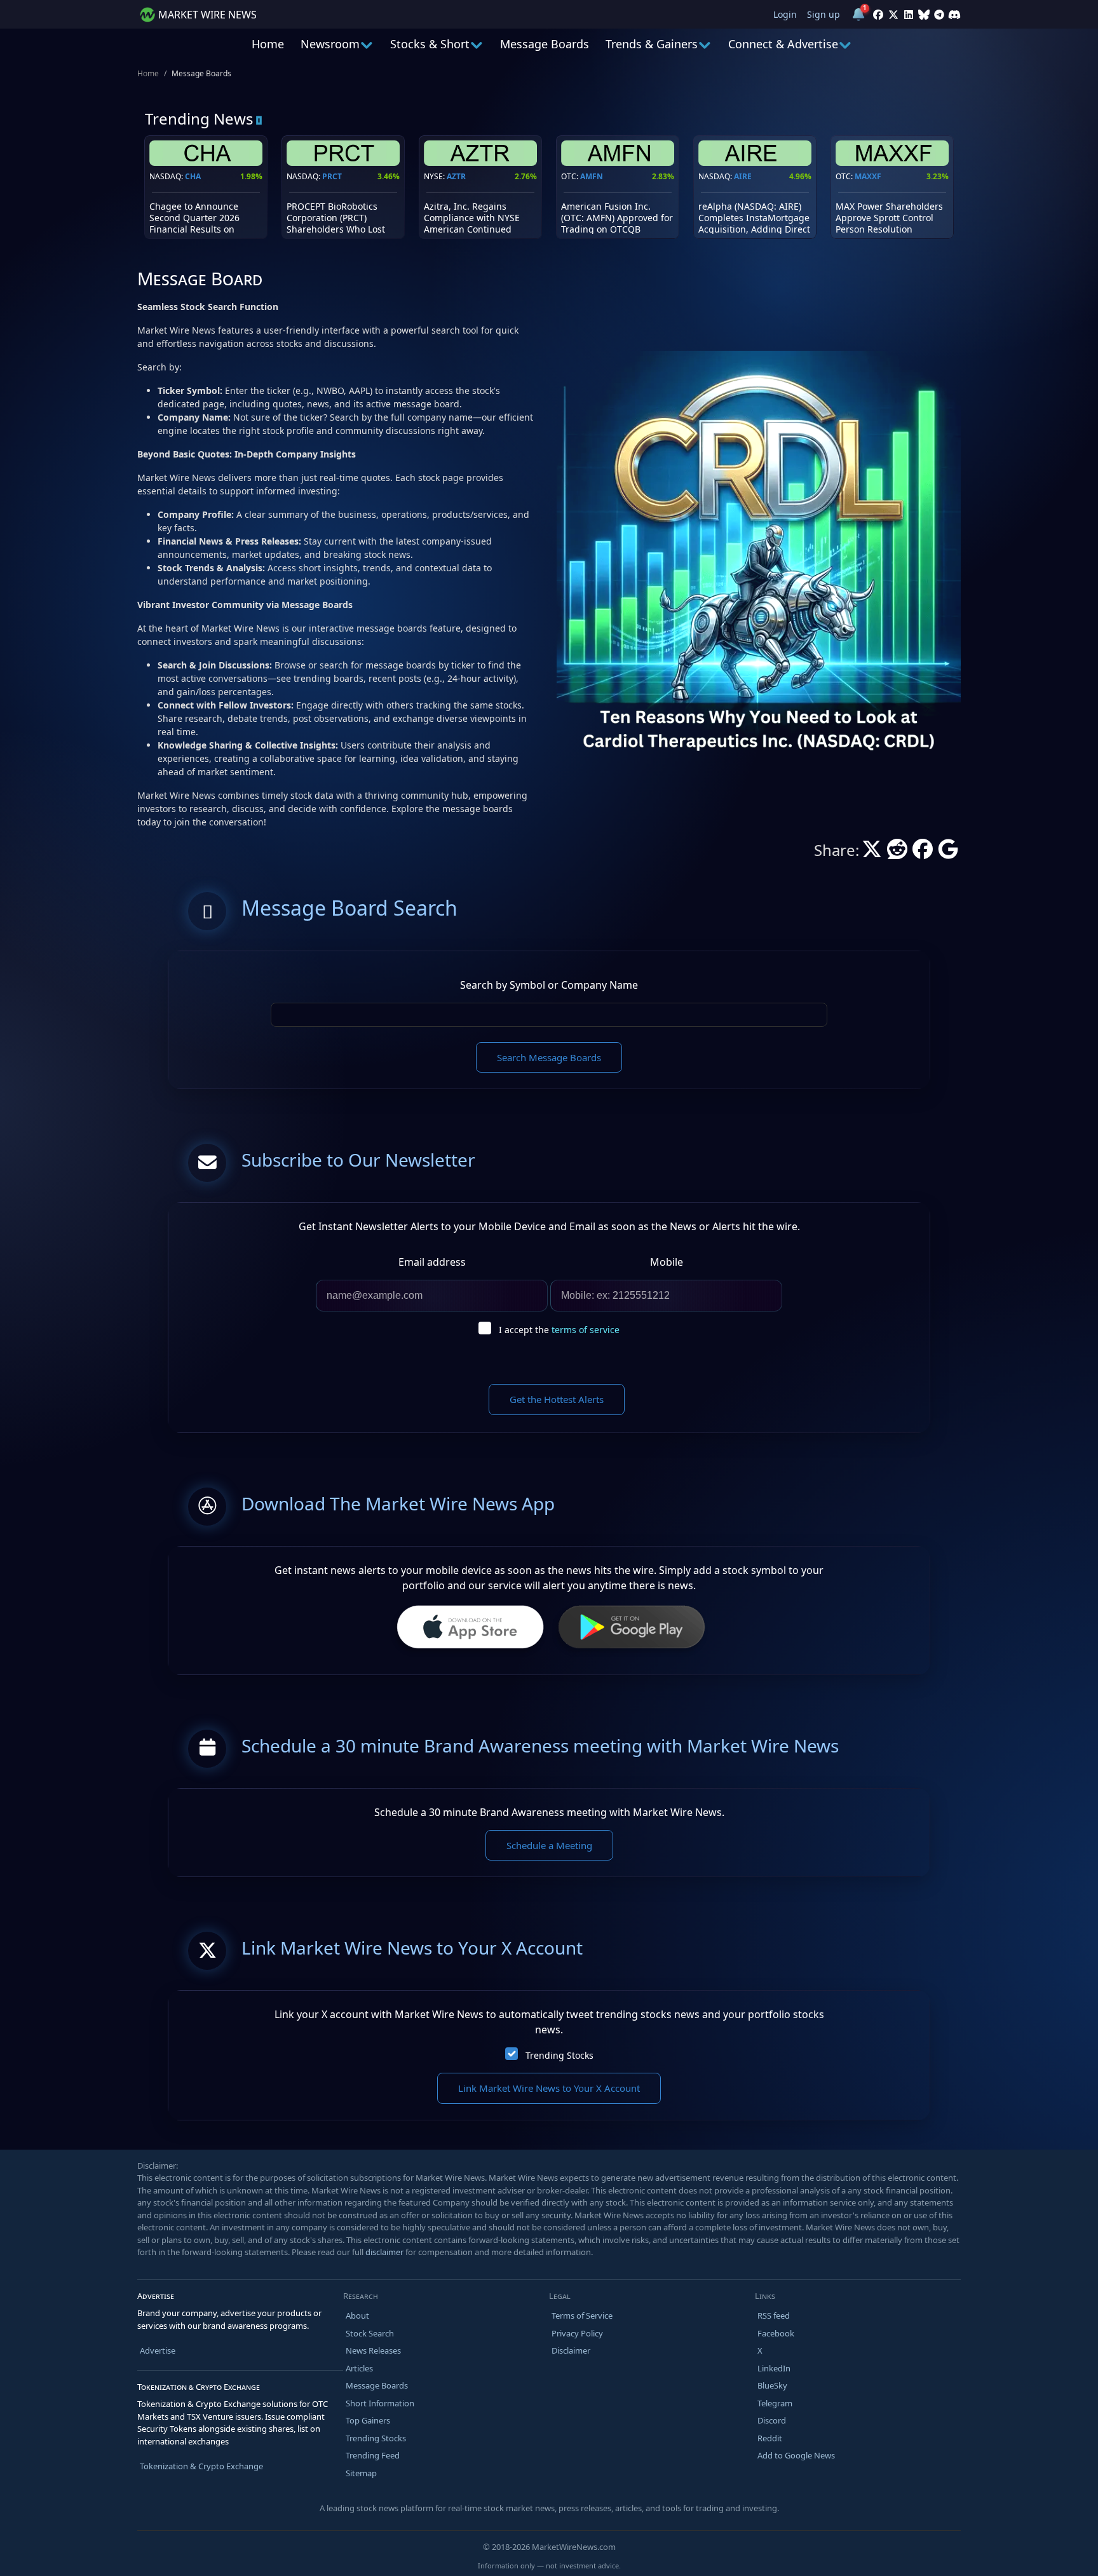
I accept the (559, 1330)
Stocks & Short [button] (430, 44)
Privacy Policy (577, 2333)
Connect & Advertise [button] (783, 44)
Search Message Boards (549, 1057)
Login (785, 14)
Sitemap (361, 2473)
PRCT (332, 176)
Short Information (380, 2403)
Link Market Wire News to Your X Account (549, 2088)
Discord (772, 2420)
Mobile (667, 1262)
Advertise (158, 2350)
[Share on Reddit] (897, 853)
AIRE (743, 176)
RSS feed (774, 2315)
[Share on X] (872, 853)
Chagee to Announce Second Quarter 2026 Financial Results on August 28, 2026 (194, 224)
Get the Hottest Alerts (557, 1399)
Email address (432, 1262)
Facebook (776, 2333)
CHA (193, 176)
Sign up (823, 14)
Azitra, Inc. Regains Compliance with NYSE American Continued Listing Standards (472, 224)
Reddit (770, 2438)
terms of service (586, 1330)
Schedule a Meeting (549, 1845)
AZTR (456, 176)
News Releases (373, 2350)
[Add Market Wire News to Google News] (948, 853)
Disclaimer (571, 2350)
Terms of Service (582, 2315)
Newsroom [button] (330, 44)
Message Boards (545, 44)
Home (268, 44)
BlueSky (772, 2385)
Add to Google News (796, 2455)
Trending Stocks (559, 2055)
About (357, 2315)
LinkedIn (774, 2368)
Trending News (199, 119)
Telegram (775, 2403)
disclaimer (384, 2252)
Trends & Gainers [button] (652, 44)
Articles (359, 2368)
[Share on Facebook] (923, 853)
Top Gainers (368, 2420)
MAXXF (868, 176)
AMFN (592, 176)
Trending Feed (373, 2455)
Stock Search (370, 2333)
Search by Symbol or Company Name (549, 985)
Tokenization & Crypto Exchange (201, 2466)
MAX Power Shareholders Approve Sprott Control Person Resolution (889, 218)
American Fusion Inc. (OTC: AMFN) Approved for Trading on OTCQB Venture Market (617, 224)
